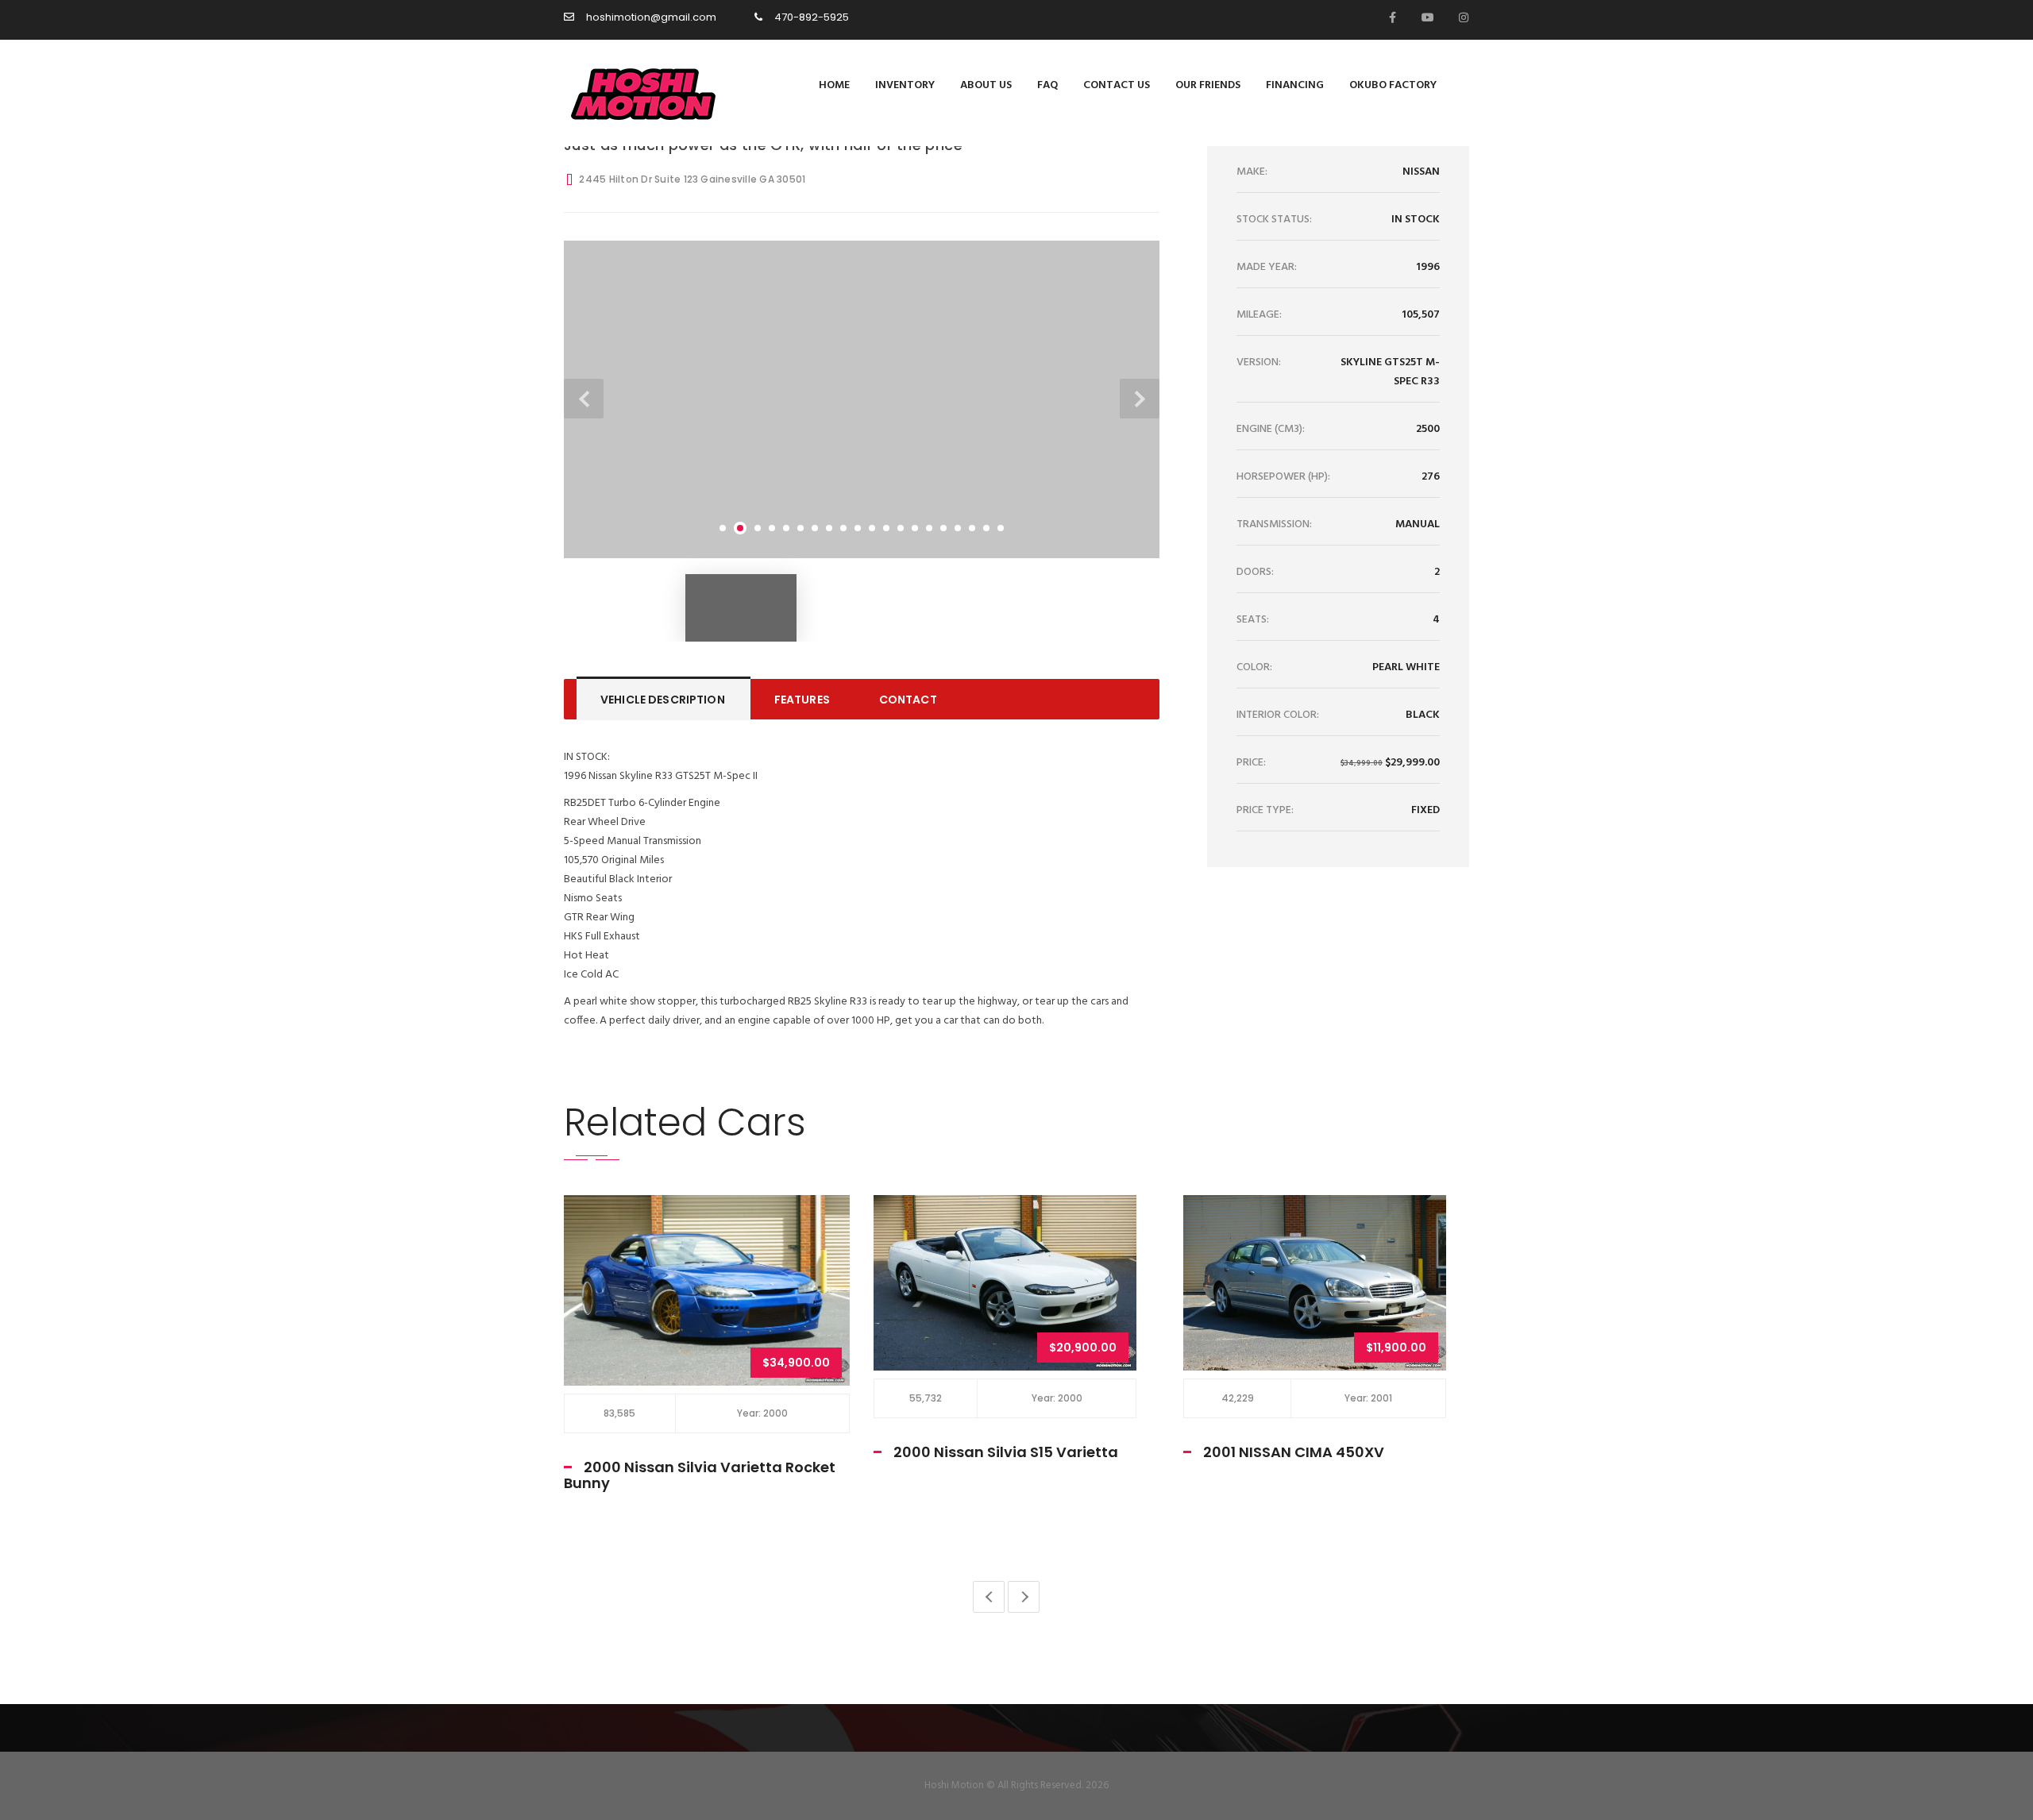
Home (834, 85)
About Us (986, 85)
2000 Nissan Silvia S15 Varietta (696, 1452)
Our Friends (1208, 85)
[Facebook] (1389, 17)
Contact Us (1117, 85)
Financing (1295, 85)
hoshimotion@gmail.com (651, 17)
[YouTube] (1424, 17)
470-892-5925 (812, 17)
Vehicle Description (663, 700)
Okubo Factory (1393, 85)
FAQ (1047, 85)
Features (802, 700)
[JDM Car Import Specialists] (637, 93)
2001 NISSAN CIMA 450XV (984, 1452)
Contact (908, 700)
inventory (905, 85)
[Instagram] (1460, 17)
